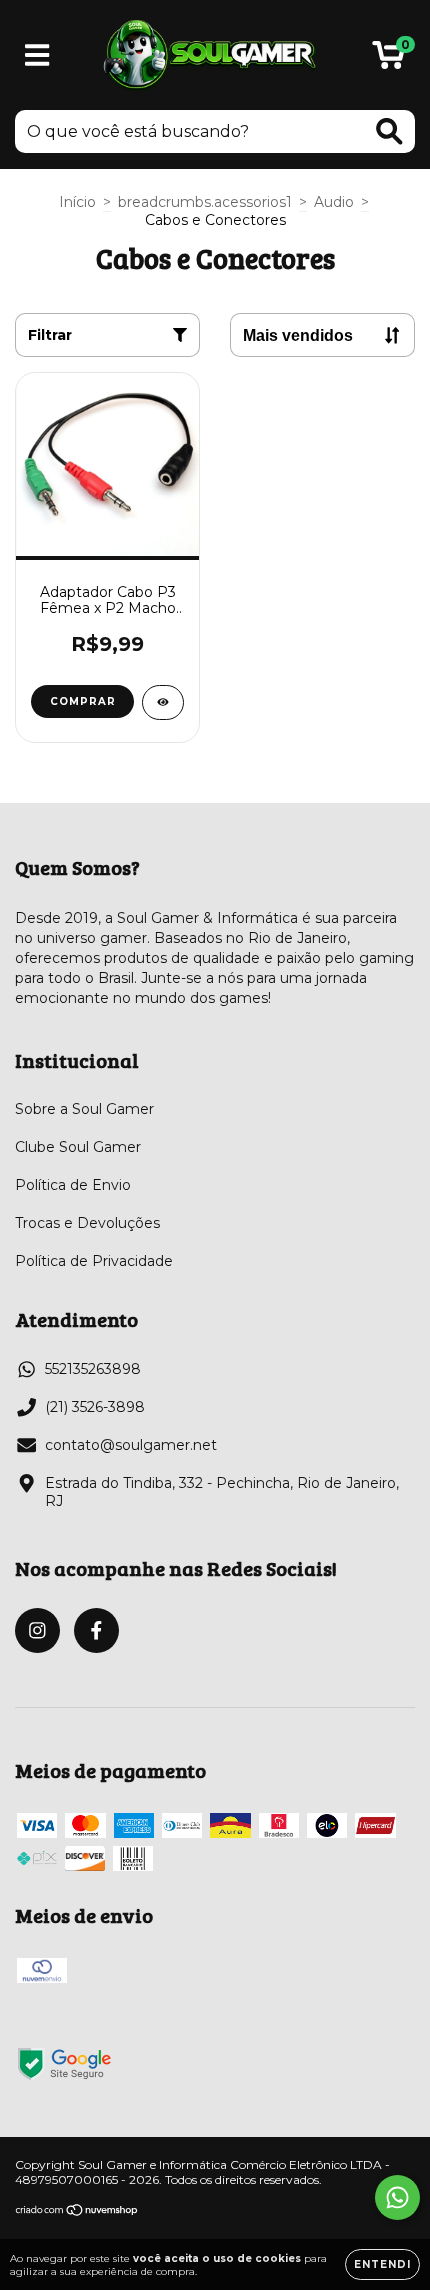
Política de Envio (73, 1185)
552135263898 (93, 1369)
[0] (388, 60)
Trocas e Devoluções (87, 1223)
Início (77, 202)
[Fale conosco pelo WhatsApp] (397, 2197)
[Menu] (37, 55)
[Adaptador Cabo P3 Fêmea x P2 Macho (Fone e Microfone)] (163, 702)
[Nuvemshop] (77, 2211)
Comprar (83, 701)
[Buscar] (389, 131)
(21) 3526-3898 (95, 1407)
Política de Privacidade (94, 1261)
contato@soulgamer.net (131, 1445)
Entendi (382, 2264)
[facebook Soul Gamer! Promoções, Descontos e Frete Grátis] (96, 1630)
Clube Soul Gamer (78, 1147)
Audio (334, 202)
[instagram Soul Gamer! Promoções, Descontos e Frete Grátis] (37, 1630)
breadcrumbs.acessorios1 (205, 202)
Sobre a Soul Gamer (84, 1109)
